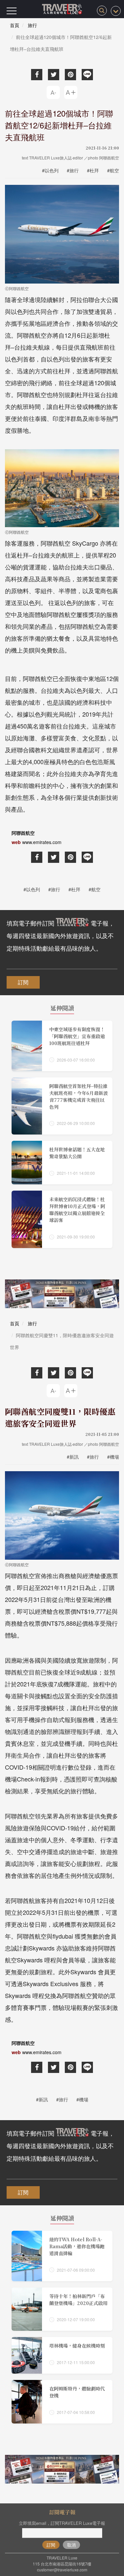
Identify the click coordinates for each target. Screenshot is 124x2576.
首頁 (15, 25)
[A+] (71, 92)
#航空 (113, 170)
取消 (71, 2545)
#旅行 (73, 170)
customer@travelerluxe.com (62, 2570)
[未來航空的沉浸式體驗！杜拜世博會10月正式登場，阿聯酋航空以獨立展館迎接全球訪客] (62, 1219)
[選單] (12, 11)
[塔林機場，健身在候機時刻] (62, 2355)
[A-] (53, 92)
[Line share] (87, 75)
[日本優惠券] (62, 1294)
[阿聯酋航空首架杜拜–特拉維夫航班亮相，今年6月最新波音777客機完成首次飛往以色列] (62, 1106)
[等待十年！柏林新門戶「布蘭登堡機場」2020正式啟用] (62, 2309)
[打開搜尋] (102, 11)
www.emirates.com (42, 842)
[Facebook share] (37, 75)
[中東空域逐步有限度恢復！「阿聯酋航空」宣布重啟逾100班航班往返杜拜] (62, 1046)
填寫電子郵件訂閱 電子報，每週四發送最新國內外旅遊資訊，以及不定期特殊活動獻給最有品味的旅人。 (61, 935)
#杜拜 (93, 170)
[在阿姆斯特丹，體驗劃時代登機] (62, 2402)
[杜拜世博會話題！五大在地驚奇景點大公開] (62, 1163)
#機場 (113, 1457)
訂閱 (23, 982)
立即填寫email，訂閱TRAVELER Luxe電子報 (62, 2523)
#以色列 (50, 170)
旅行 (32, 25)
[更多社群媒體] (116, 11)
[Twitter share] (54, 75)
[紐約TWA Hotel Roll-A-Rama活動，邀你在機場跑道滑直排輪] (62, 2256)
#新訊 (73, 1457)
